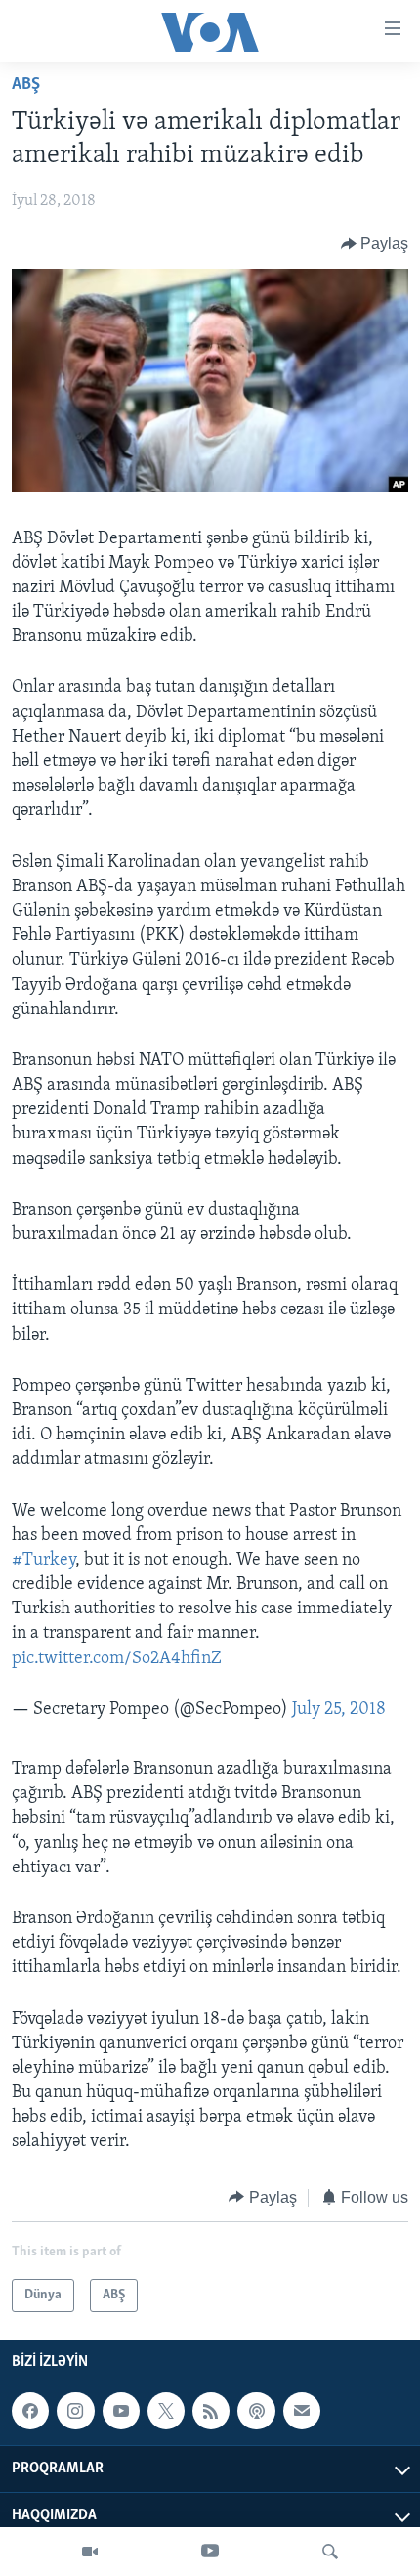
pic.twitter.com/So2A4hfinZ (117, 1659)
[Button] (375, 244)
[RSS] (211, 2411)
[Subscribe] (302, 2411)
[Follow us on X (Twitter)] (166, 2411)
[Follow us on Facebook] (30, 2411)
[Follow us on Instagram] (75, 2411)
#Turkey (43, 1561)
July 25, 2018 (339, 1710)
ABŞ (26, 85)
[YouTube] (210, 2552)
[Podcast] (256, 2411)
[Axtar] (330, 2552)
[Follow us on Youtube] (121, 2411)
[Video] (90, 2552)
